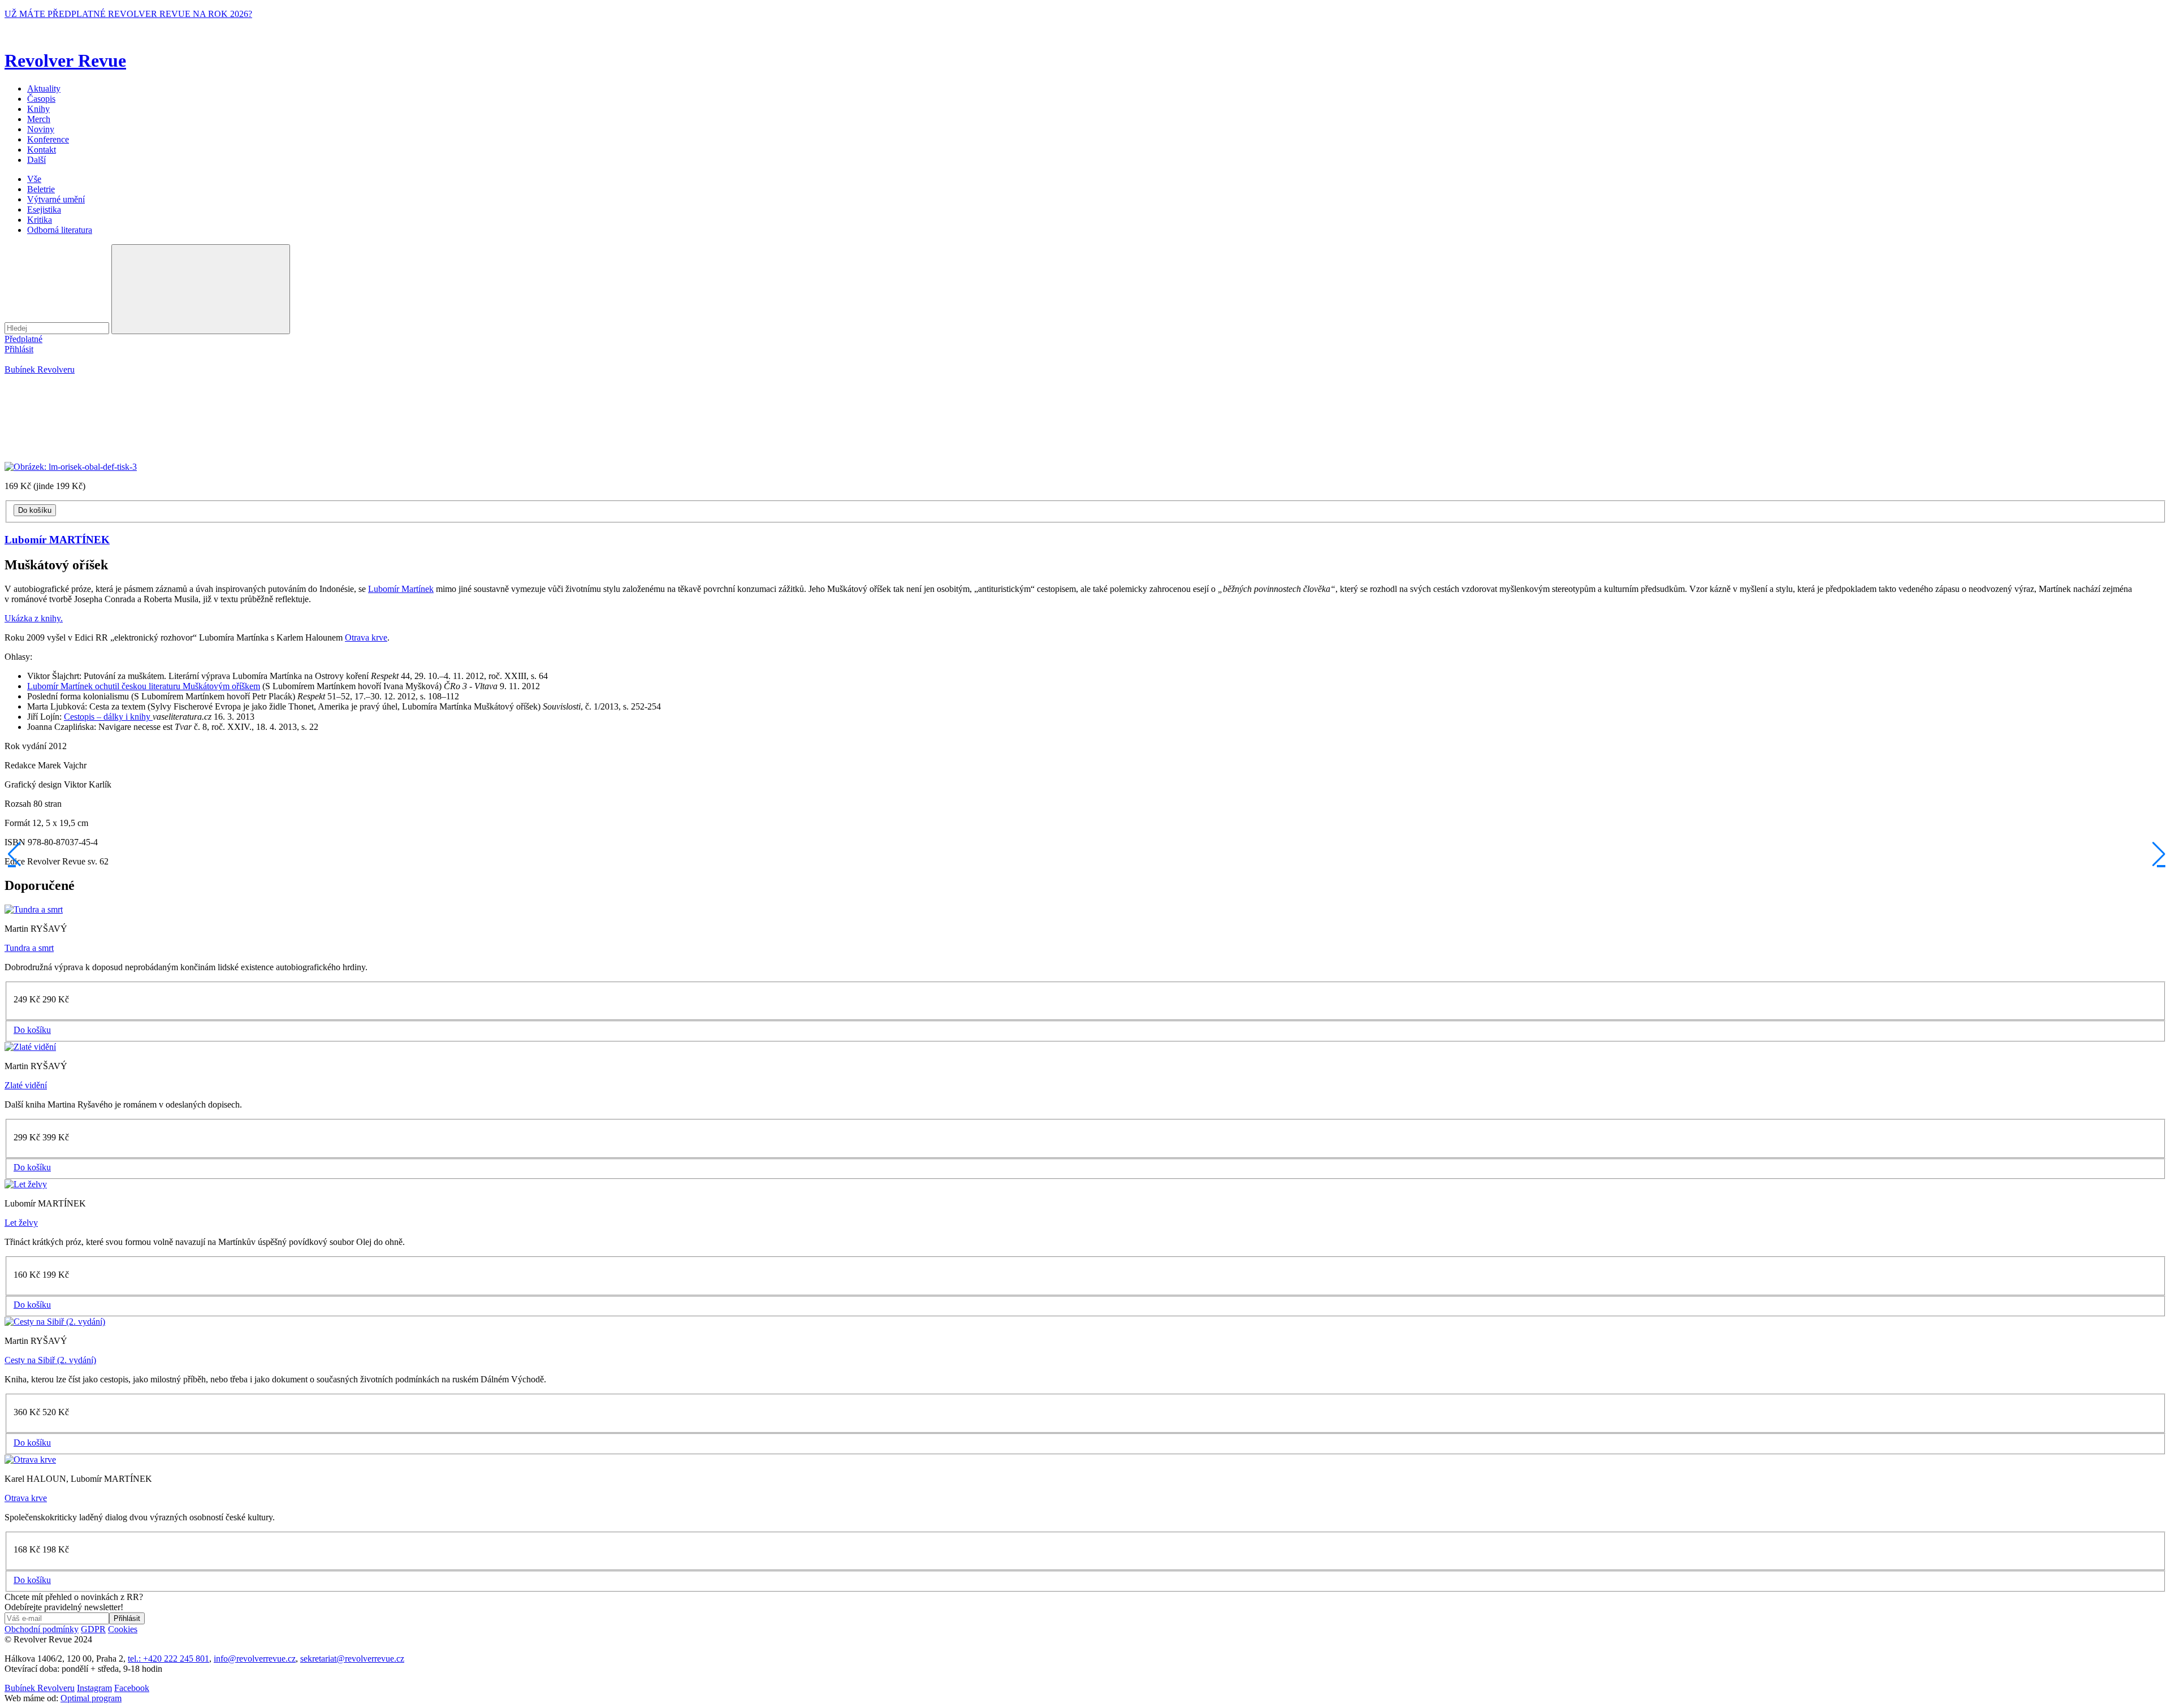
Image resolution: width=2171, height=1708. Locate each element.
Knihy (38, 109)
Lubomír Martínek (401, 589)
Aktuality (44, 88)
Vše (34, 179)
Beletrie (41, 189)
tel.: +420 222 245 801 (168, 1659)
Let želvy (21, 1223)
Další (36, 160)
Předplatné (23, 339)
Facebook (132, 1688)
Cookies (123, 1629)
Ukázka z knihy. (34, 618)
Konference (48, 139)
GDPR (93, 1629)
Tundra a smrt (29, 948)
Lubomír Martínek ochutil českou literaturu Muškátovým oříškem (144, 686)
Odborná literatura (60, 230)
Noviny (41, 129)
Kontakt (42, 150)
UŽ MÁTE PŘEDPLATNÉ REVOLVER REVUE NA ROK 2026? (128, 14)
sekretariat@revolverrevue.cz (352, 1659)
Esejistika (44, 209)
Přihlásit (19, 349)
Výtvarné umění (56, 199)
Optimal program (91, 1698)
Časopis (41, 99)
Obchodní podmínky (42, 1629)
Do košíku (35, 510)
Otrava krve (366, 637)
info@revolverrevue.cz (255, 1659)
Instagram (94, 1688)
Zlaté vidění (26, 1085)
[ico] (13, 854)
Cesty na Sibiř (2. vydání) (50, 1360)
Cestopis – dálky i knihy (108, 717)
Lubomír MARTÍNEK (57, 540)
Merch (39, 119)
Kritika (40, 220)
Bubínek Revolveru (40, 369)
